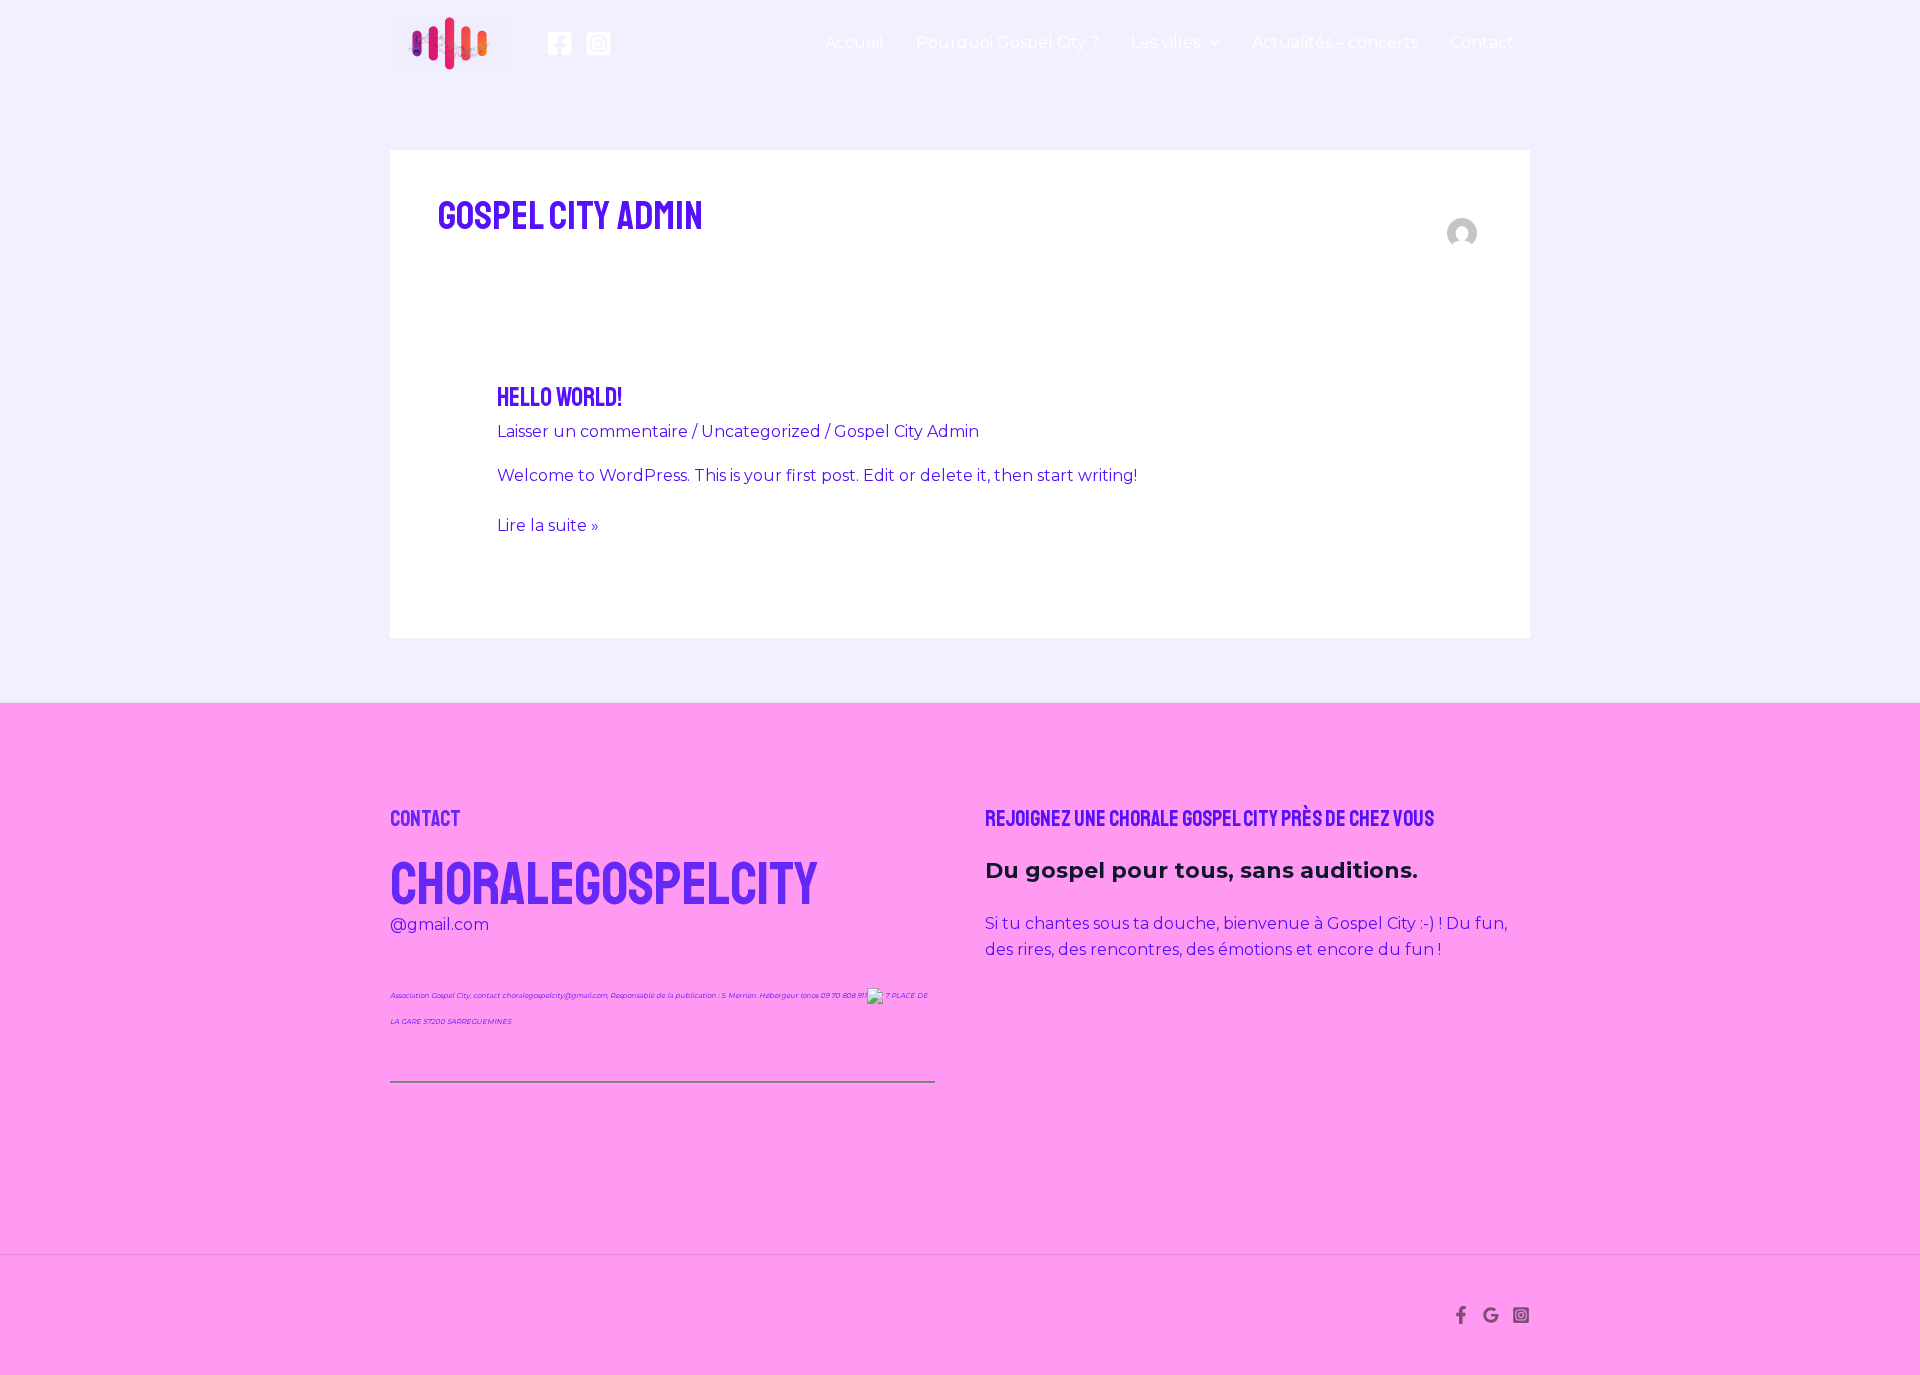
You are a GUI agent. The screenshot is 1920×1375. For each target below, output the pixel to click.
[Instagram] (598, 43)
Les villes (1165, 42)
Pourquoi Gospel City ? (1007, 42)
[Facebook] (559, 43)
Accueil (854, 42)
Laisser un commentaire (592, 431)
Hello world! (559, 397)
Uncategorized (761, 431)
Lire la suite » (548, 524)
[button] (1210, 43)
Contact (1482, 42)
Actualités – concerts (1335, 42)
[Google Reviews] (1491, 1315)
